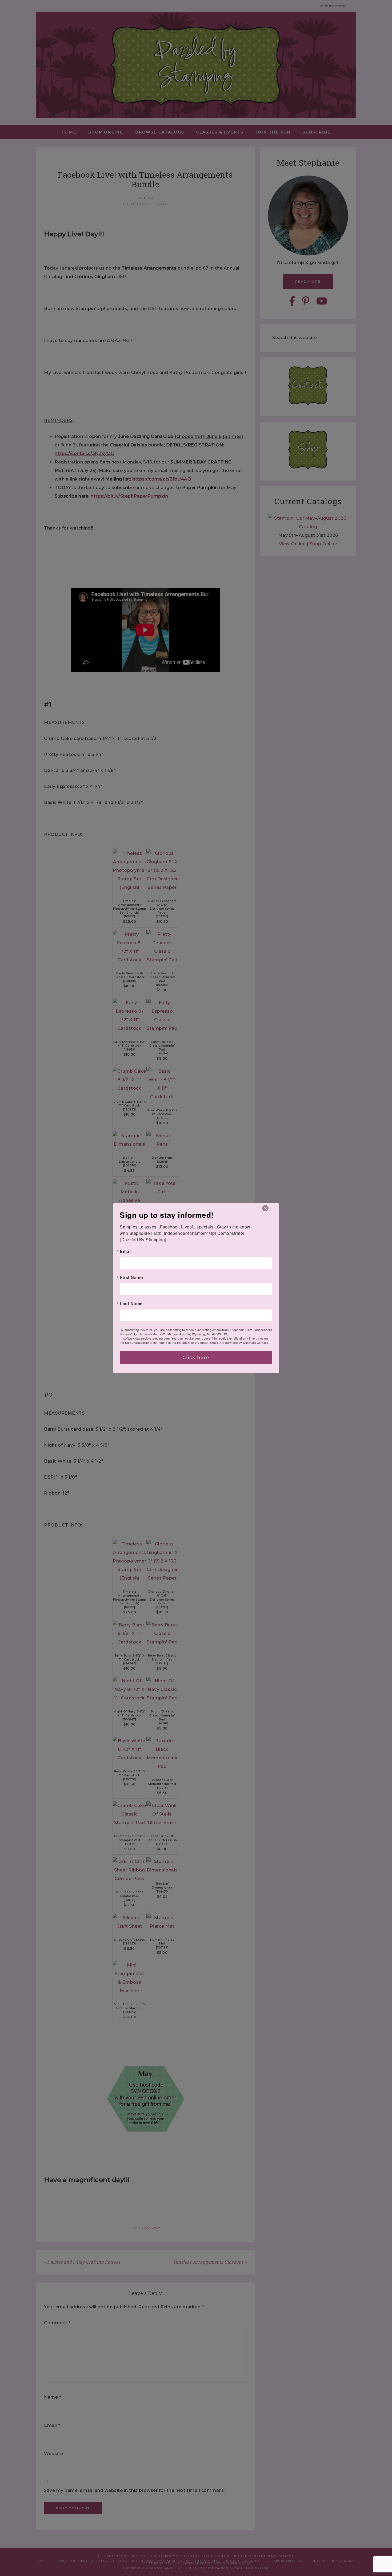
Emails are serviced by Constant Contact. (239, 1342)
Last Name (131, 1304)
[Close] (265, 1208)
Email (126, 1251)
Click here (196, 1358)
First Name (131, 1277)
